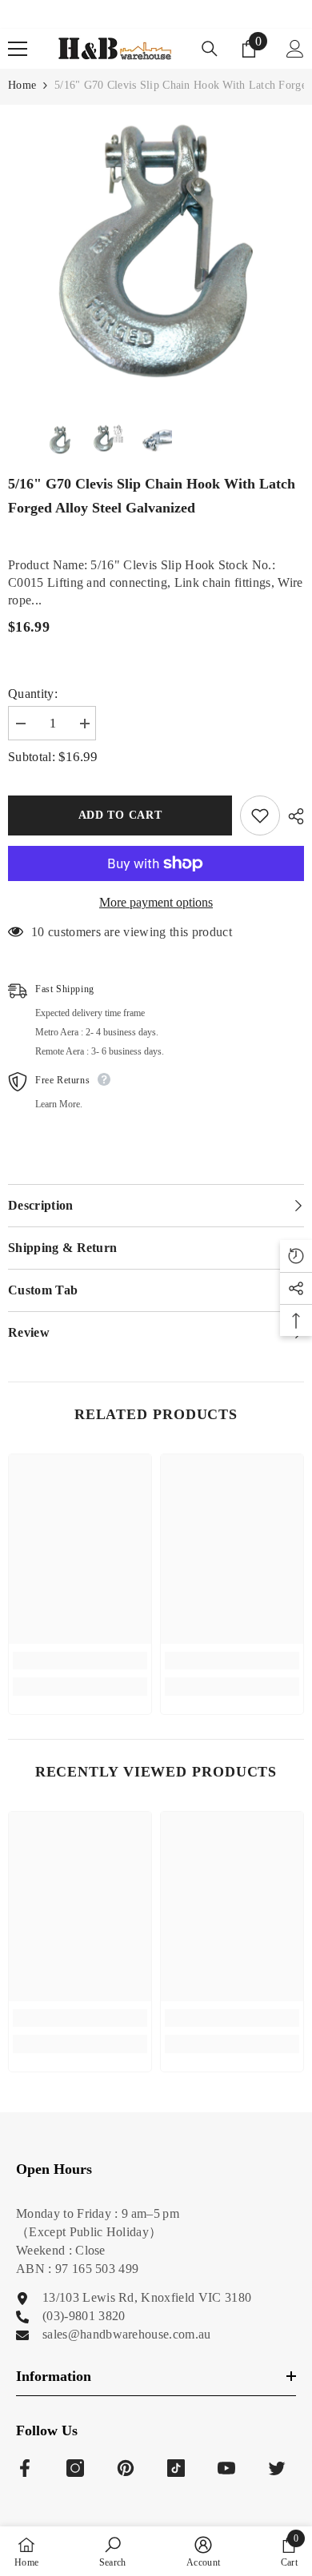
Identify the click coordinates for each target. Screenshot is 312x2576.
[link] (80, 1661)
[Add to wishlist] (260, 815)
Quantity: (33, 694)
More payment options (156, 902)
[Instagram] (75, 2468)
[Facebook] (25, 2468)
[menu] (18, 49)
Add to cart (120, 815)
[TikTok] (176, 2468)
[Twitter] (277, 2468)
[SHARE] (292, 816)
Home (22, 85)
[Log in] (295, 49)
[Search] (210, 49)
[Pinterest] (126, 2468)
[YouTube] (226, 2468)
